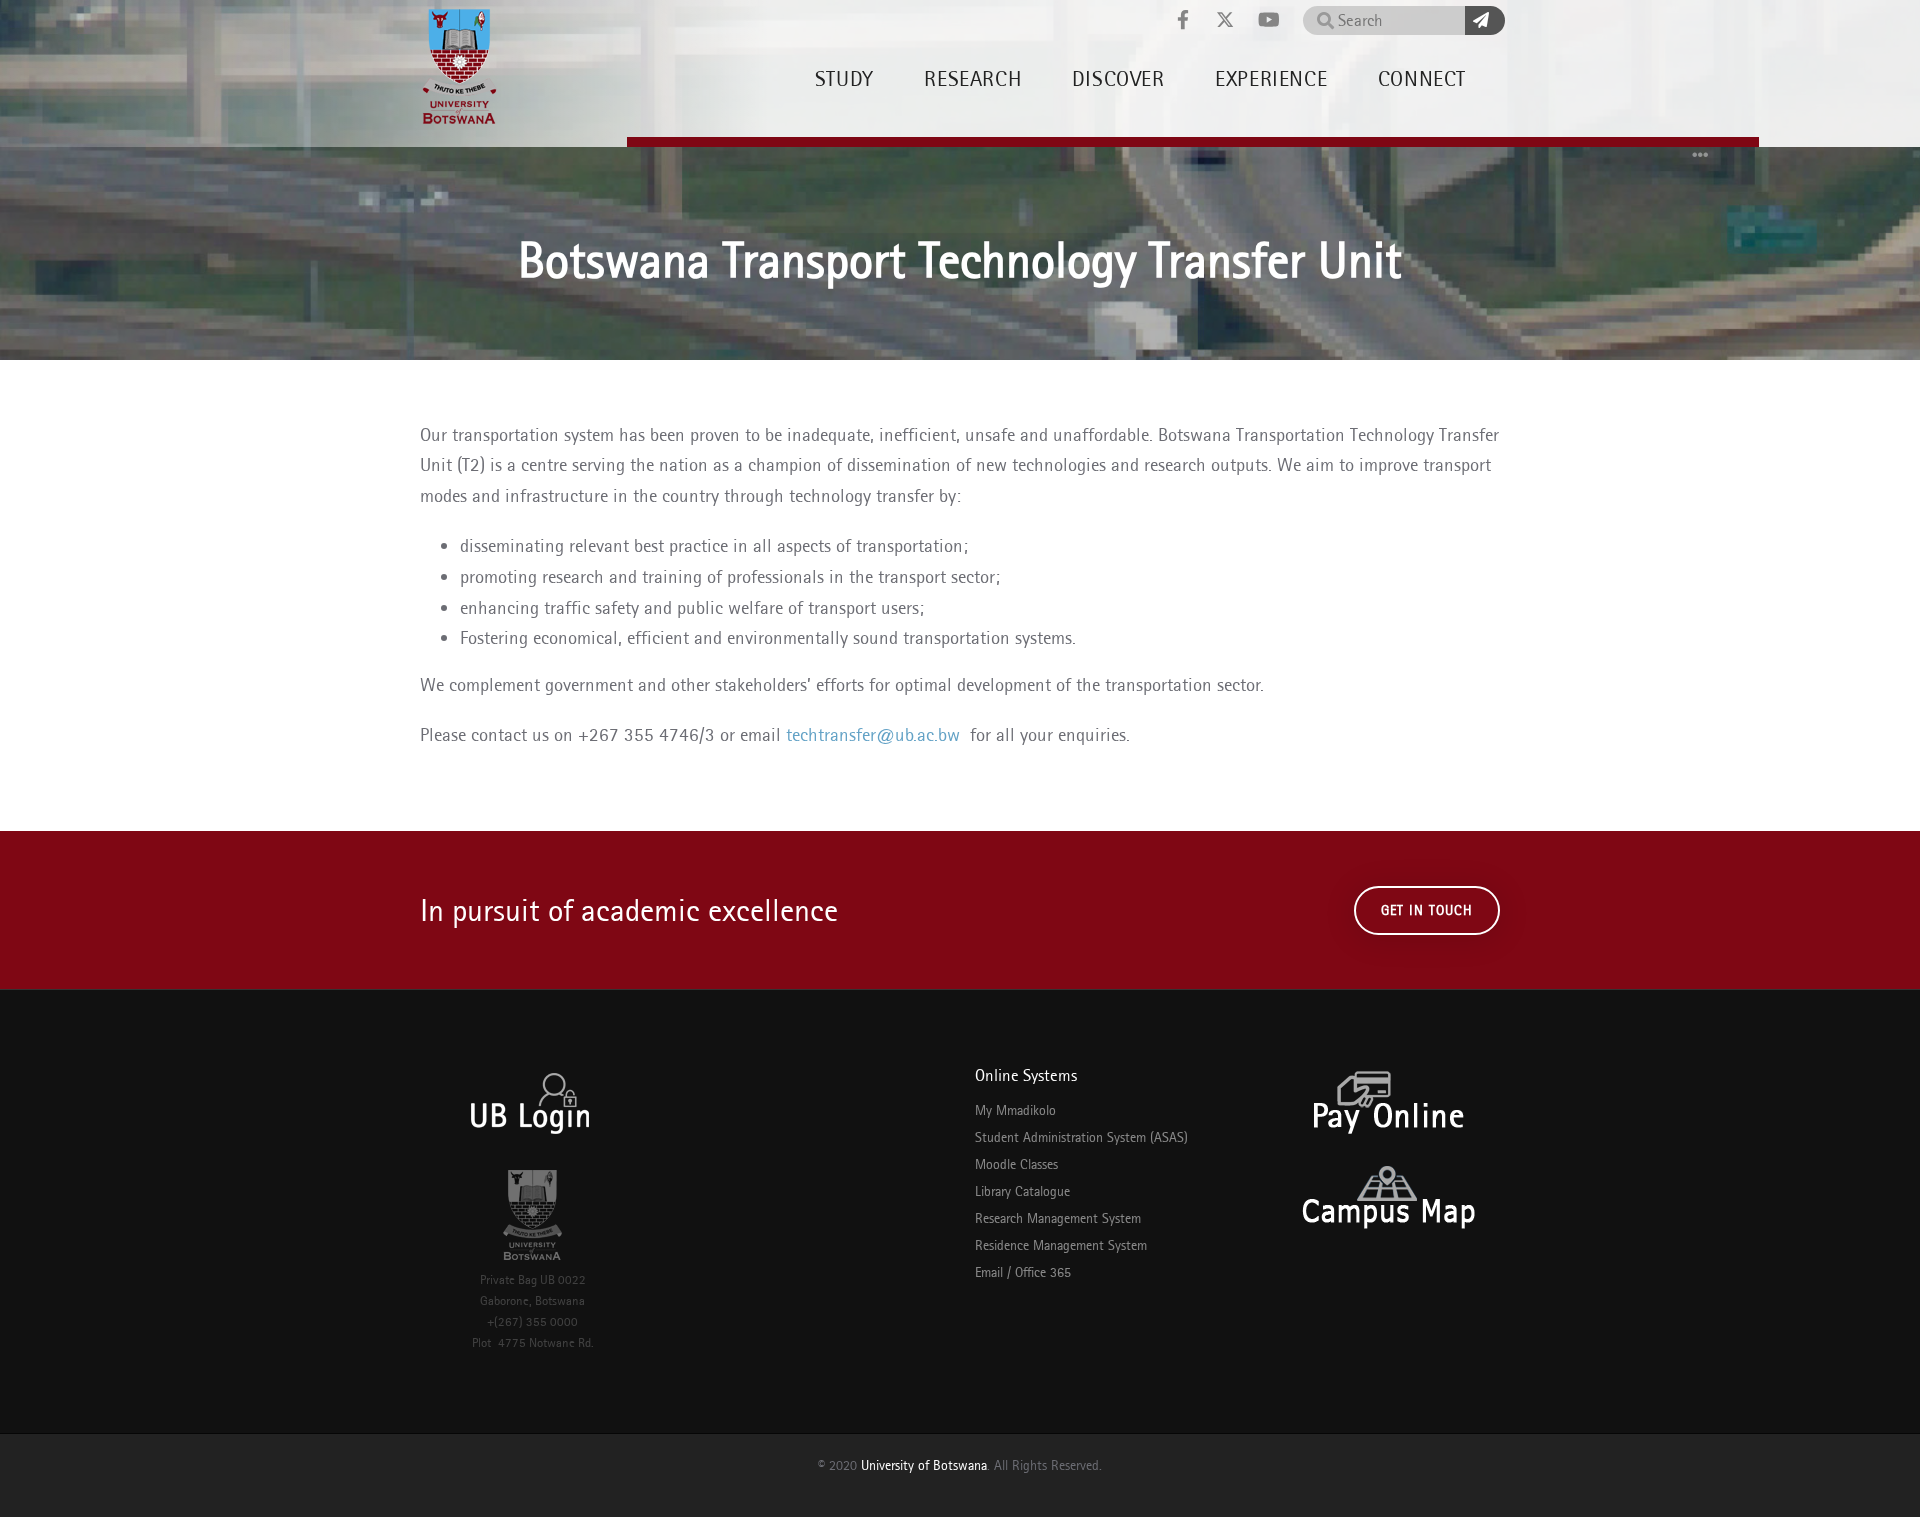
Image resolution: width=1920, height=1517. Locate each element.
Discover (1118, 78)
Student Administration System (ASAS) (1081, 1137)
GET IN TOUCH (1427, 910)
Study (844, 78)
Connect (1422, 78)
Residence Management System (1061, 1245)
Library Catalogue (1022, 1191)
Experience (1271, 78)
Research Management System (1058, 1218)
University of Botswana (924, 1465)
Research (972, 78)
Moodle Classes (1016, 1164)
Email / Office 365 (1023, 1272)
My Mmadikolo (1015, 1110)
